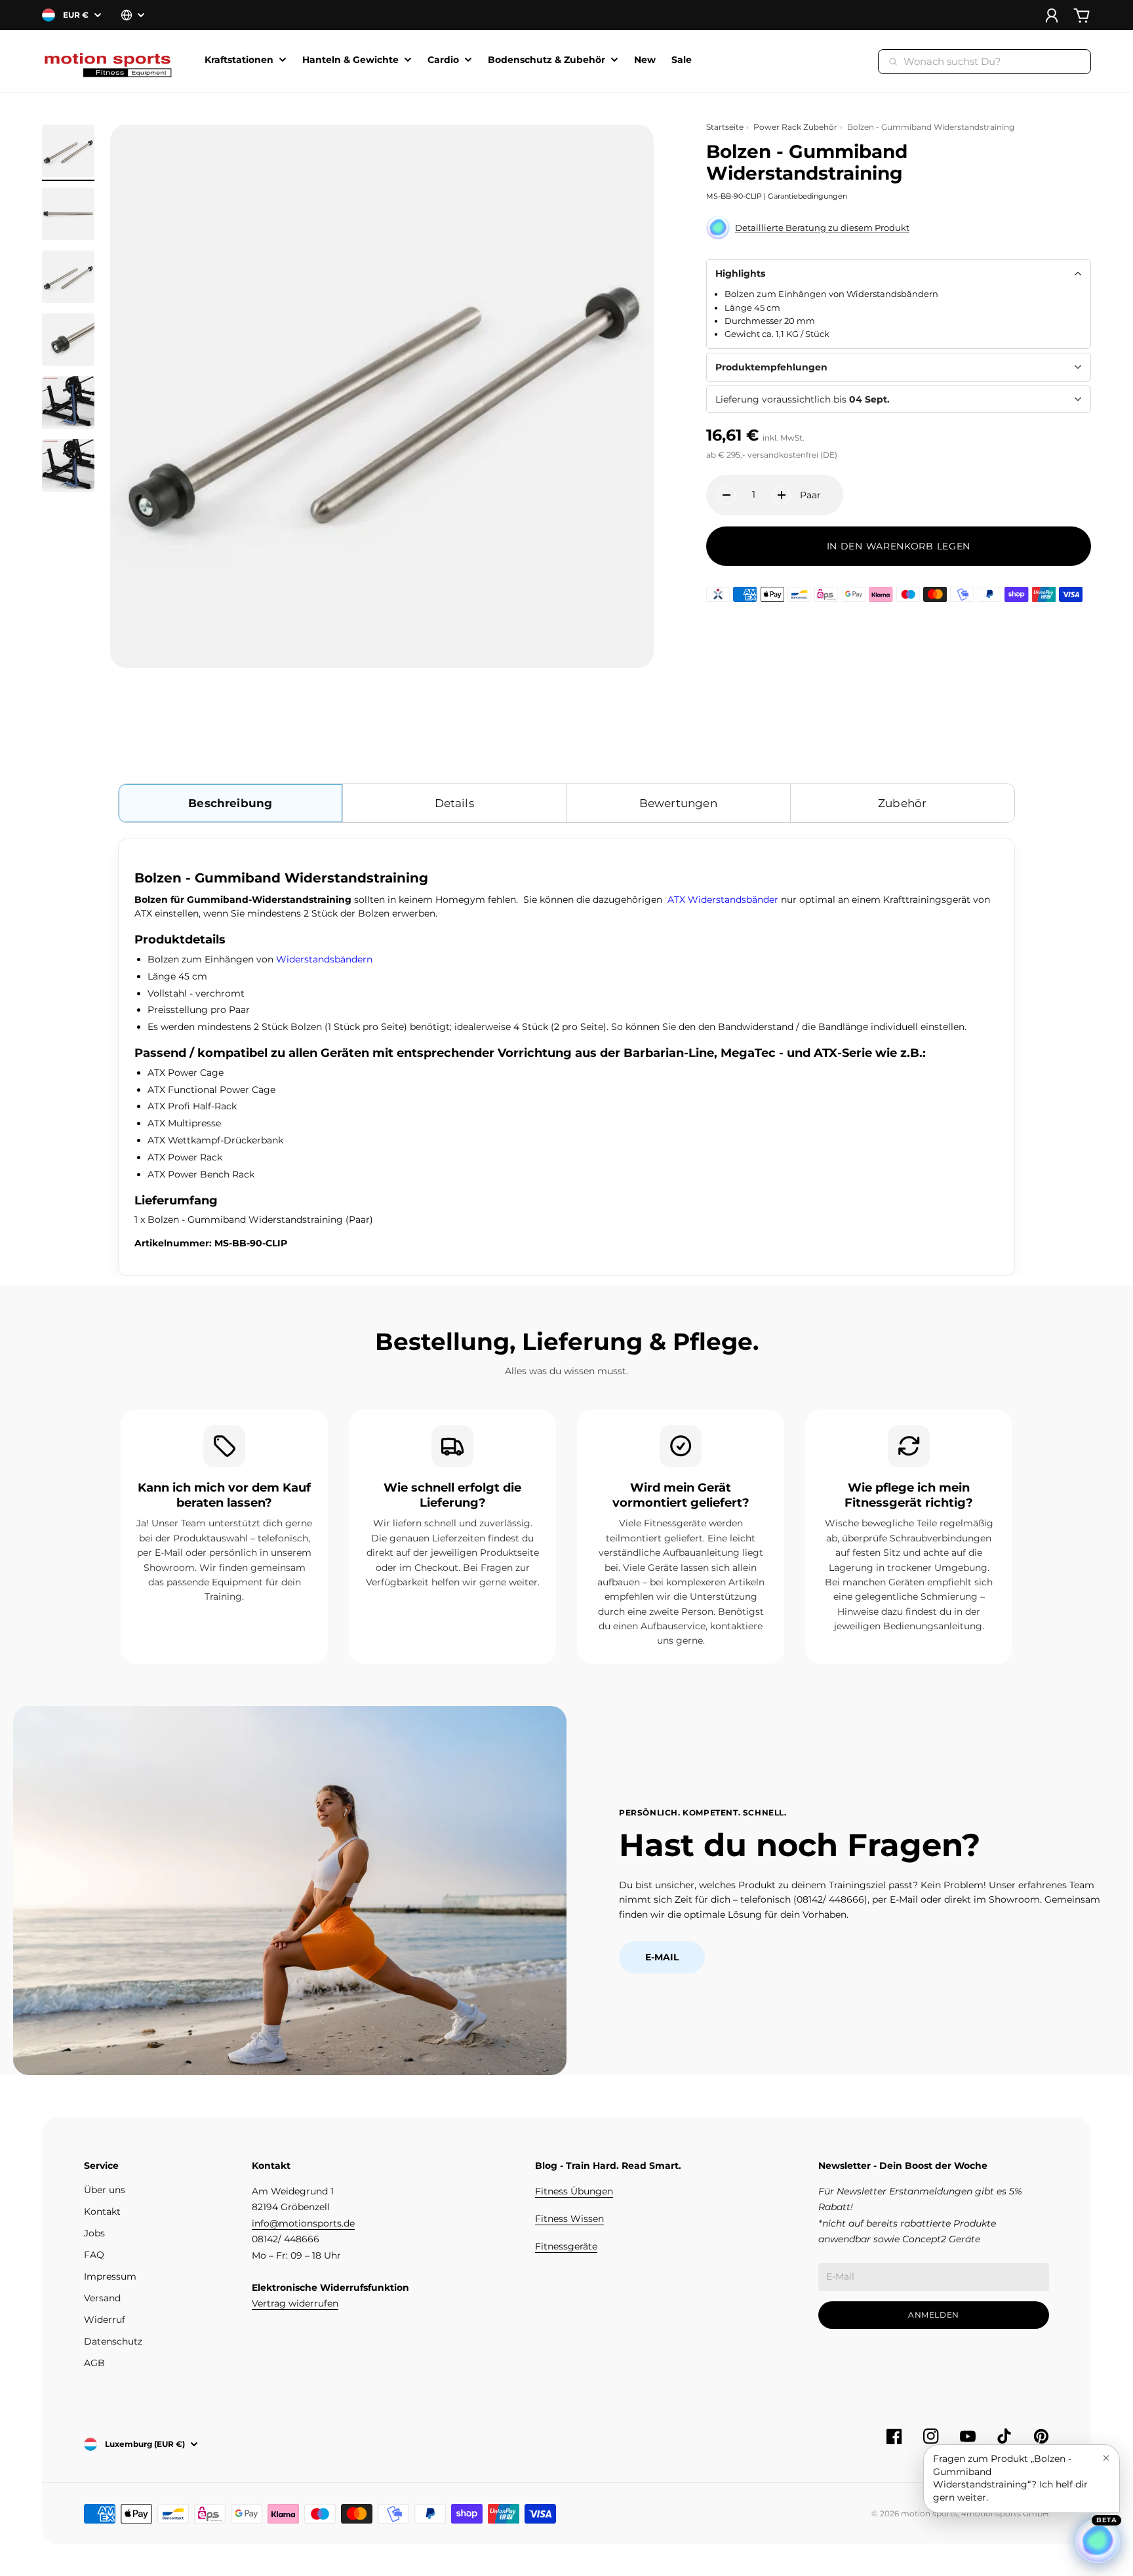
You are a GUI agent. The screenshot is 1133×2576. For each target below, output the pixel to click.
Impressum (110, 2276)
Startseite (725, 127)
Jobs (94, 2233)
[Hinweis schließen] (1106, 2458)
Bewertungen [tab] (678, 803)
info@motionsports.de (303, 2223)
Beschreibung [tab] (230, 803)
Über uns (105, 2190)
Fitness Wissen (569, 2219)
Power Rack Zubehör (795, 127)
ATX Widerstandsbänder (723, 900)
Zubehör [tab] (902, 803)
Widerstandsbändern (324, 959)
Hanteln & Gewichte (350, 60)
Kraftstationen (239, 60)
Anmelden (934, 2315)
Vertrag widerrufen (295, 2303)
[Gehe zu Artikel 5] (68, 403)
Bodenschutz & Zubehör (547, 60)
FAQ (94, 2255)
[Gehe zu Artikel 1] (68, 151)
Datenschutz (113, 2341)
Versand (102, 2298)
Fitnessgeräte (566, 2246)
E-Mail (662, 1957)
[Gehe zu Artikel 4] (68, 340)
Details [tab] (454, 803)
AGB (94, 2363)
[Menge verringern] (726, 495)
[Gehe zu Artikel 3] (68, 277)
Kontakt (102, 2211)
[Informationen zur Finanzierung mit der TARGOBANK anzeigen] (718, 594)
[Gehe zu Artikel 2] (68, 214)
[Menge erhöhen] (782, 495)
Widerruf (105, 2320)
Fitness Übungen (574, 2191)
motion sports (929, 2513)
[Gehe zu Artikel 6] (68, 466)
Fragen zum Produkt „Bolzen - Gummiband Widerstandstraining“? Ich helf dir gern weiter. (1010, 2478)
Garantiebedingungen (807, 196)
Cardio (443, 60)
